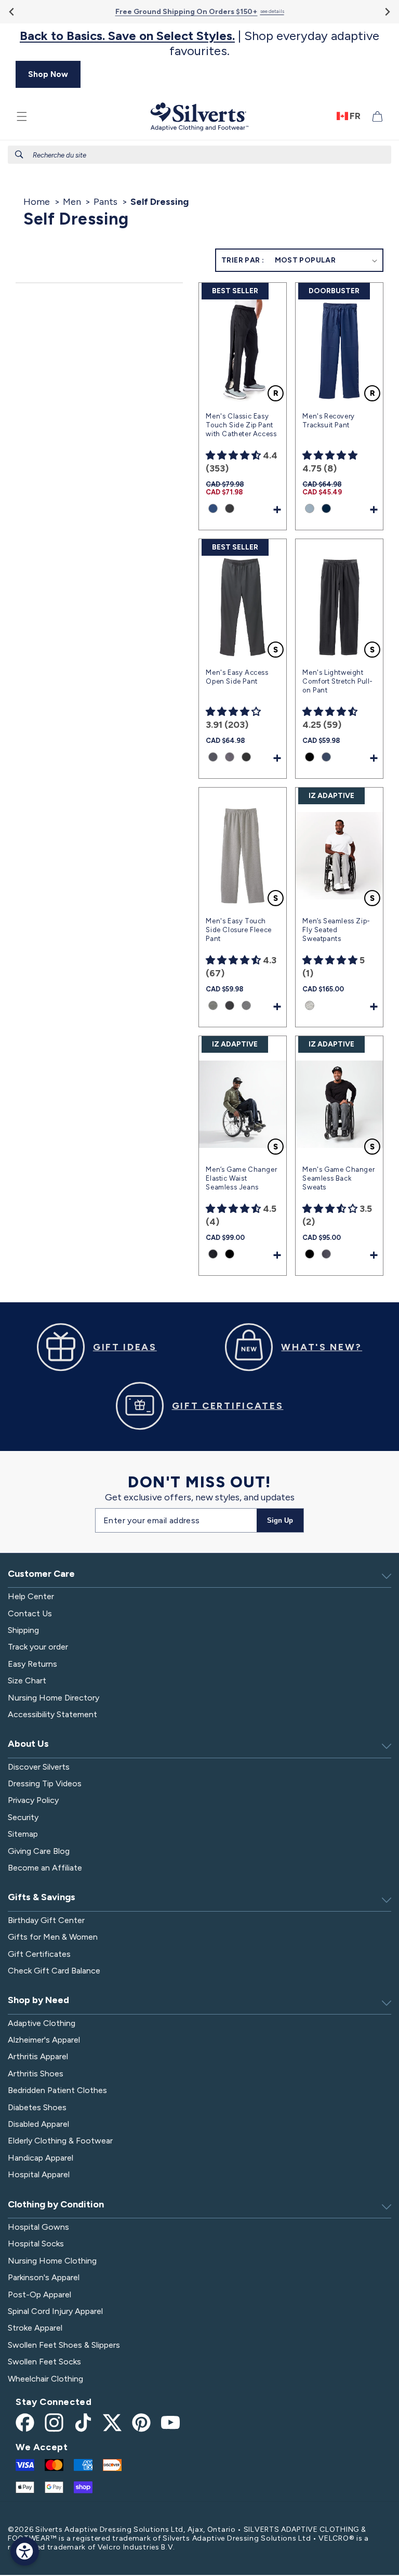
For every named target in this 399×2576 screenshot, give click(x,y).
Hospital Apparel (39, 2174)
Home (37, 202)
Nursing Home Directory (54, 1698)
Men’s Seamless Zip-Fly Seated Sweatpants (336, 930)
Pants (105, 202)
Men (72, 202)
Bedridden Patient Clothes (57, 2090)
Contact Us (30, 1613)
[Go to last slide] (12, 12)
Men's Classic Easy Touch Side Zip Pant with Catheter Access (241, 425)
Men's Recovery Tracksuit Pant (328, 421)
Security (23, 1817)
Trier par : (243, 260)
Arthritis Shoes (36, 2074)
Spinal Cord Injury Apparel (55, 2311)
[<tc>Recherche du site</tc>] (19, 154)
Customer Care (41, 1574)
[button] (22, 116)
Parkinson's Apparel (44, 2277)
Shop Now (48, 74)
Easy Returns (32, 1664)
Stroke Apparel (35, 2328)
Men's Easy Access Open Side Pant (237, 677)
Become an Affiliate (45, 1868)
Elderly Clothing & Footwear (60, 2141)
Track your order (38, 1647)
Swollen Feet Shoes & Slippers (64, 2345)
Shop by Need (38, 2000)
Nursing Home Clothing (52, 2261)
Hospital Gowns (38, 2227)
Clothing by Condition (56, 2204)
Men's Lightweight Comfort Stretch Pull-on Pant (338, 681)
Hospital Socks (36, 2244)
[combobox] (199, 155)
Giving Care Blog (39, 1851)
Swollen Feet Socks (44, 2362)
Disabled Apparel (38, 2124)
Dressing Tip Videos (45, 1783)
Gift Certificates (39, 1954)
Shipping (23, 1630)
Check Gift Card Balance (54, 1971)
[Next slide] (387, 12)
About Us (28, 1744)
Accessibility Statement (52, 1714)
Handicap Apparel (41, 2158)
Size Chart (27, 1681)
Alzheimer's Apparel (44, 2040)
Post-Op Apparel (39, 2294)
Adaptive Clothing (42, 2023)
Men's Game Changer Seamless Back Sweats (338, 1178)
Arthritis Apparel (38, 2056)
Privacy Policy (33, 1800)
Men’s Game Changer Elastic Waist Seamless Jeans (241, 1178)
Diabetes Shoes (37, 2107)
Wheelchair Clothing (45, 2379)
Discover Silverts (39, 1767)
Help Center (31, 1596)
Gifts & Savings (42, 1897)
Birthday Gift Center (46, 1920)
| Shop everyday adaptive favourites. (199, 43)
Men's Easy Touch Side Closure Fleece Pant (238, 930)
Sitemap (23, 1834)
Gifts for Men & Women (53, 1937)
